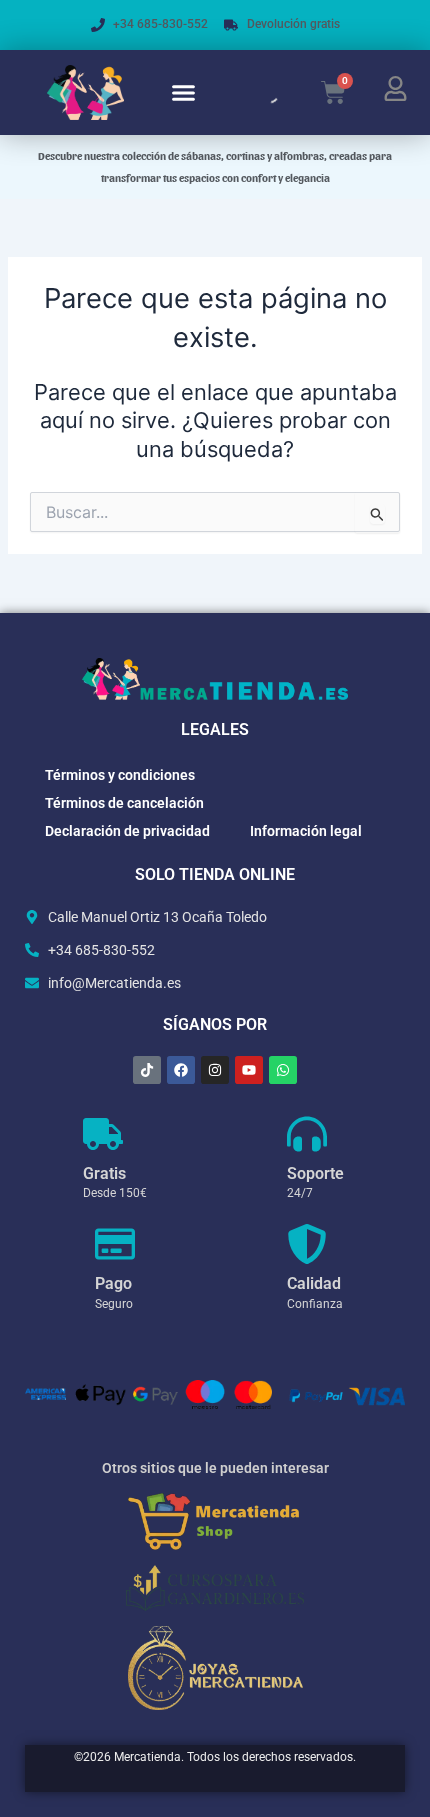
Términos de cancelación (124, 803)
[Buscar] (252, 93)
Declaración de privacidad (127, 831)
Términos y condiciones (120, 775)
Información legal (306, 831)
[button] (184, 93)
